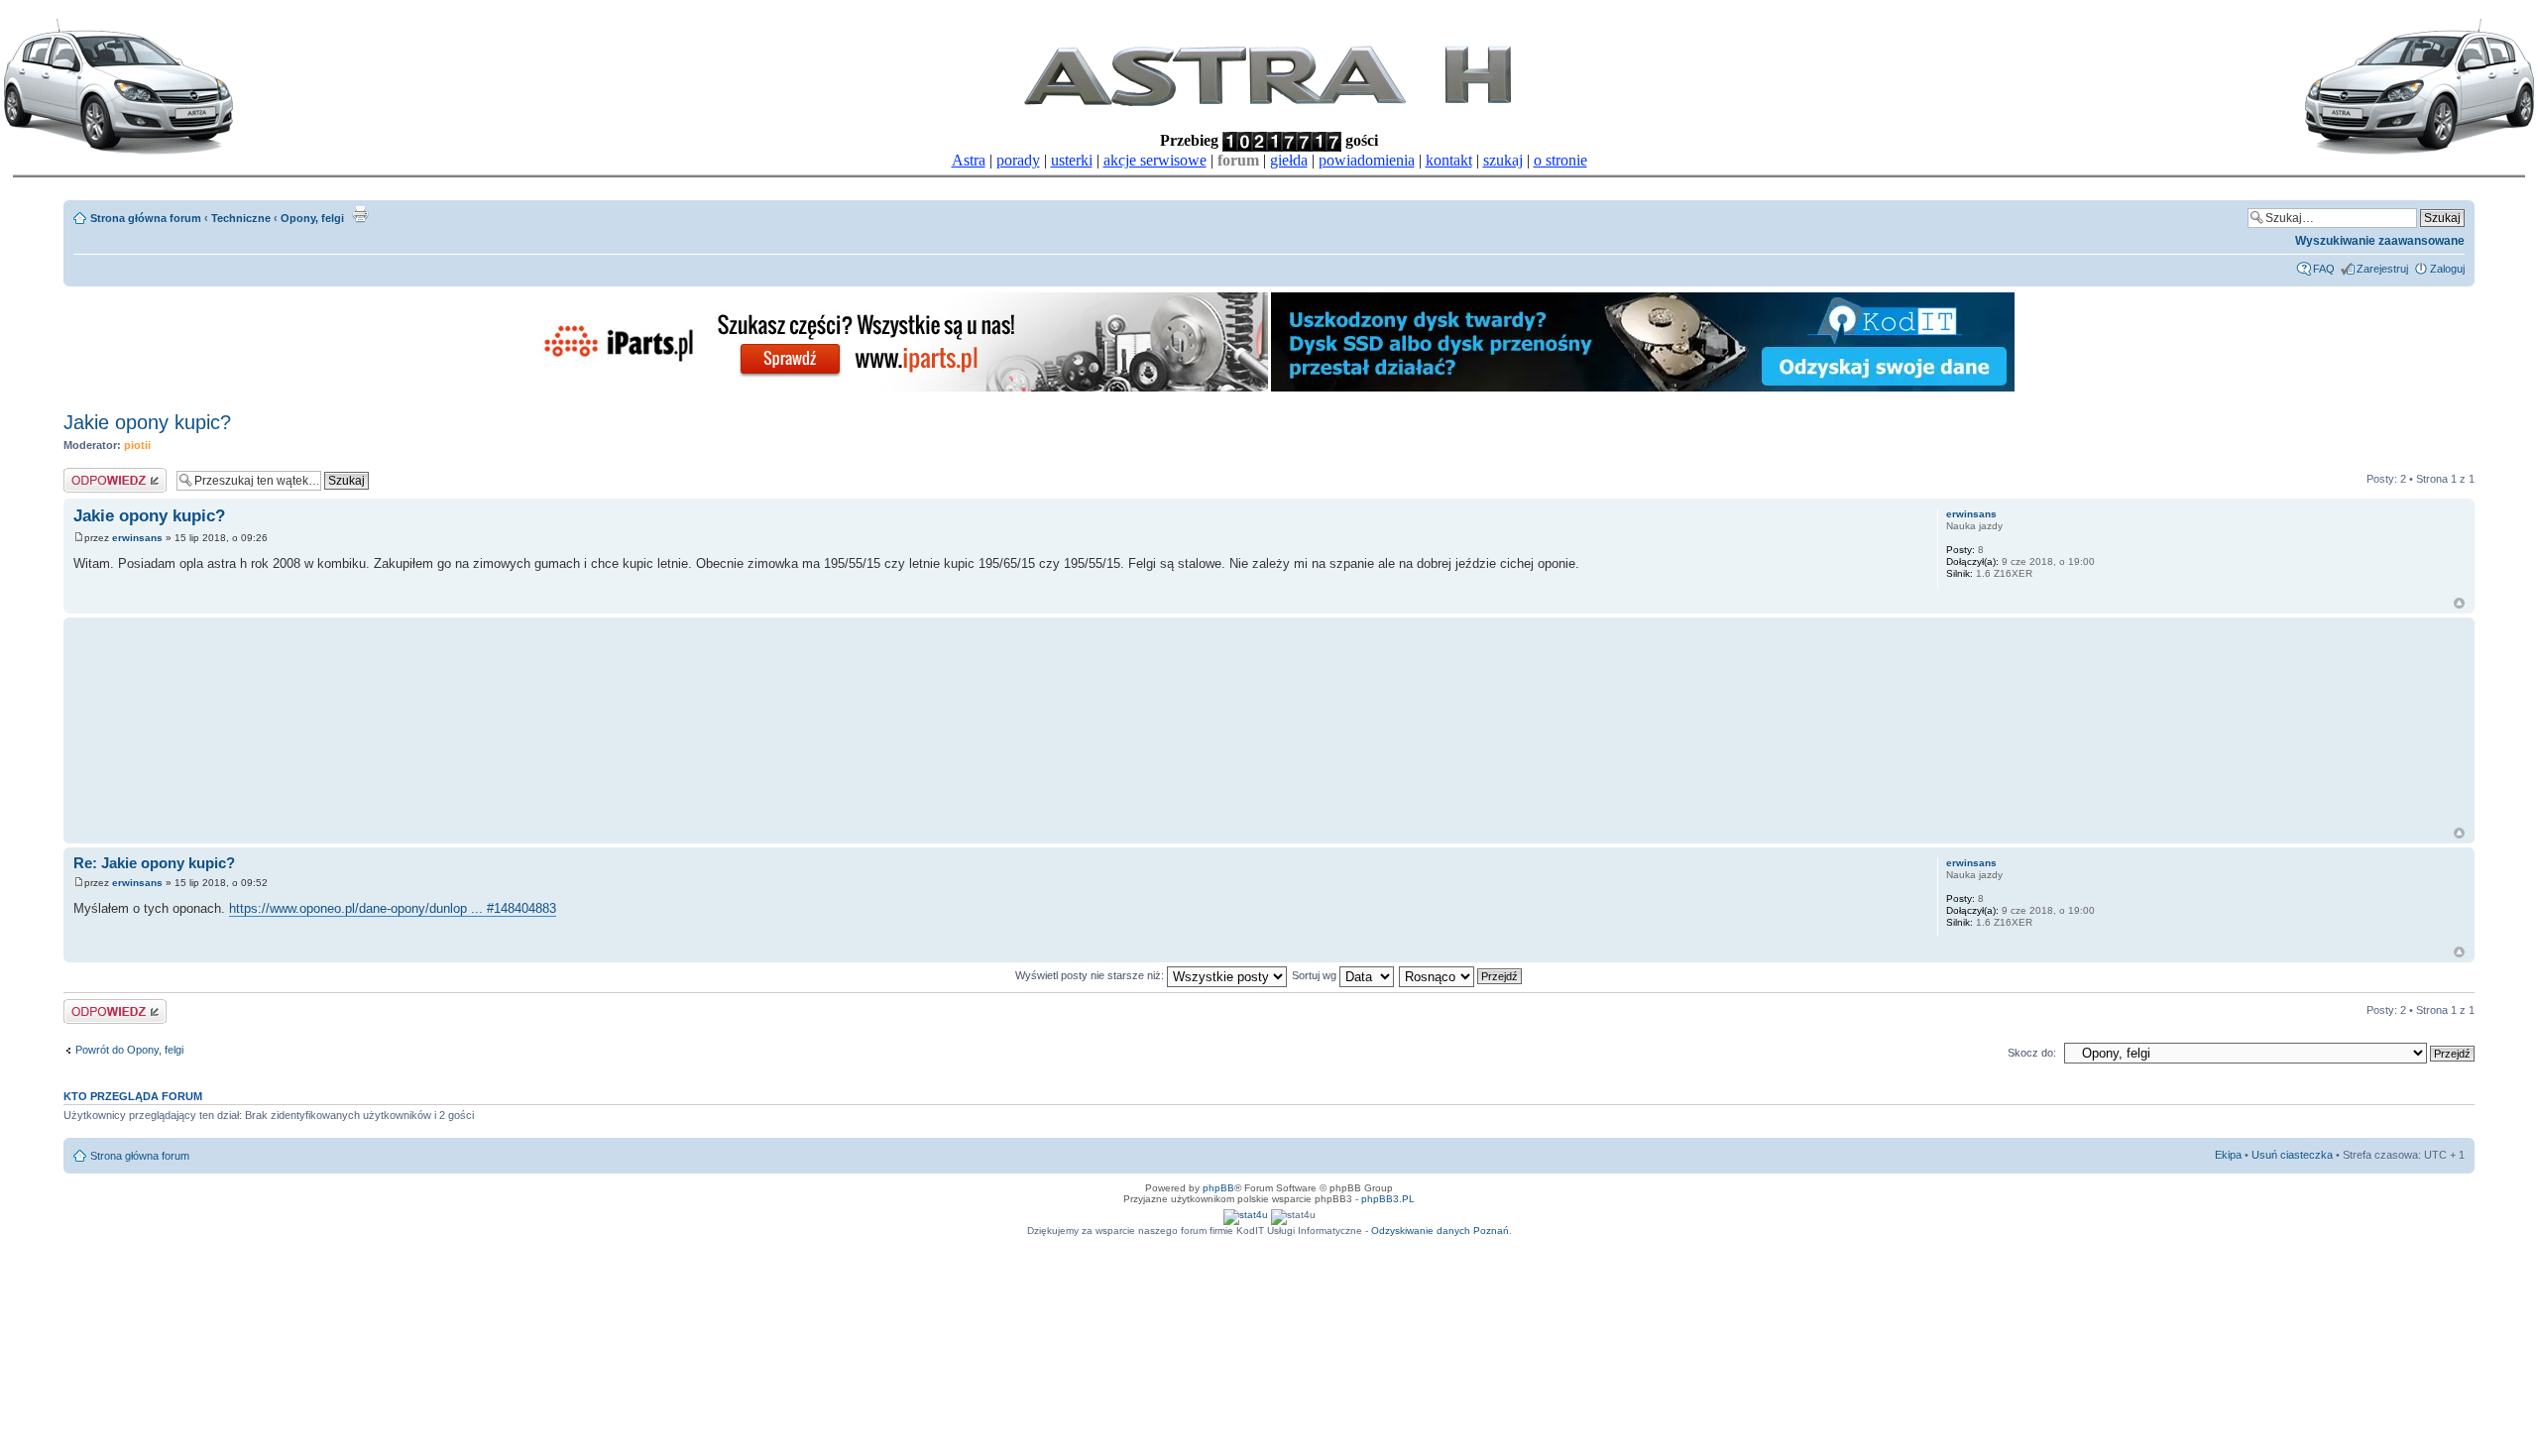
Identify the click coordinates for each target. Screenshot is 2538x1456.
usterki (1072, 160)
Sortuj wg (1316, 975)
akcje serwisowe (1155, 160)
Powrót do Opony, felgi (129, 1050)
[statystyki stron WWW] (1246, 1215)
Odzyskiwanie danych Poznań (1440, 1231)
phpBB (1218, 1188)
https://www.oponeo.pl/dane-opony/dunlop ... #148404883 (393, 908)
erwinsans (137, 538)
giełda (1289, 160)
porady (1018, 160)
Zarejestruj (2382, 269)
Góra (2459, 603)
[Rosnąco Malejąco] (1461, 975)
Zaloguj (2447, 269)
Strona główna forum (146, 218)
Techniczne (241, 218)
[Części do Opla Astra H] (896, 388)
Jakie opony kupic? (147, 422)
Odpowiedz (91, 474)
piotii (137, 445)
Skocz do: (2032, 1053)
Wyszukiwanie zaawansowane (2380, 241)
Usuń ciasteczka (2292, 1155)
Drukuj (360, 214)
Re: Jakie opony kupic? (154, 863)
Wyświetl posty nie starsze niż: (1091, 975)
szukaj (1503, 160)
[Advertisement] (445, 722)
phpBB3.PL (1388, 1199)
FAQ (2324, 269)
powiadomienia (1367, 160)
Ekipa (2228, 1155)
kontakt (1449, 160)
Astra (969, 160)
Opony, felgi (312, 218)
